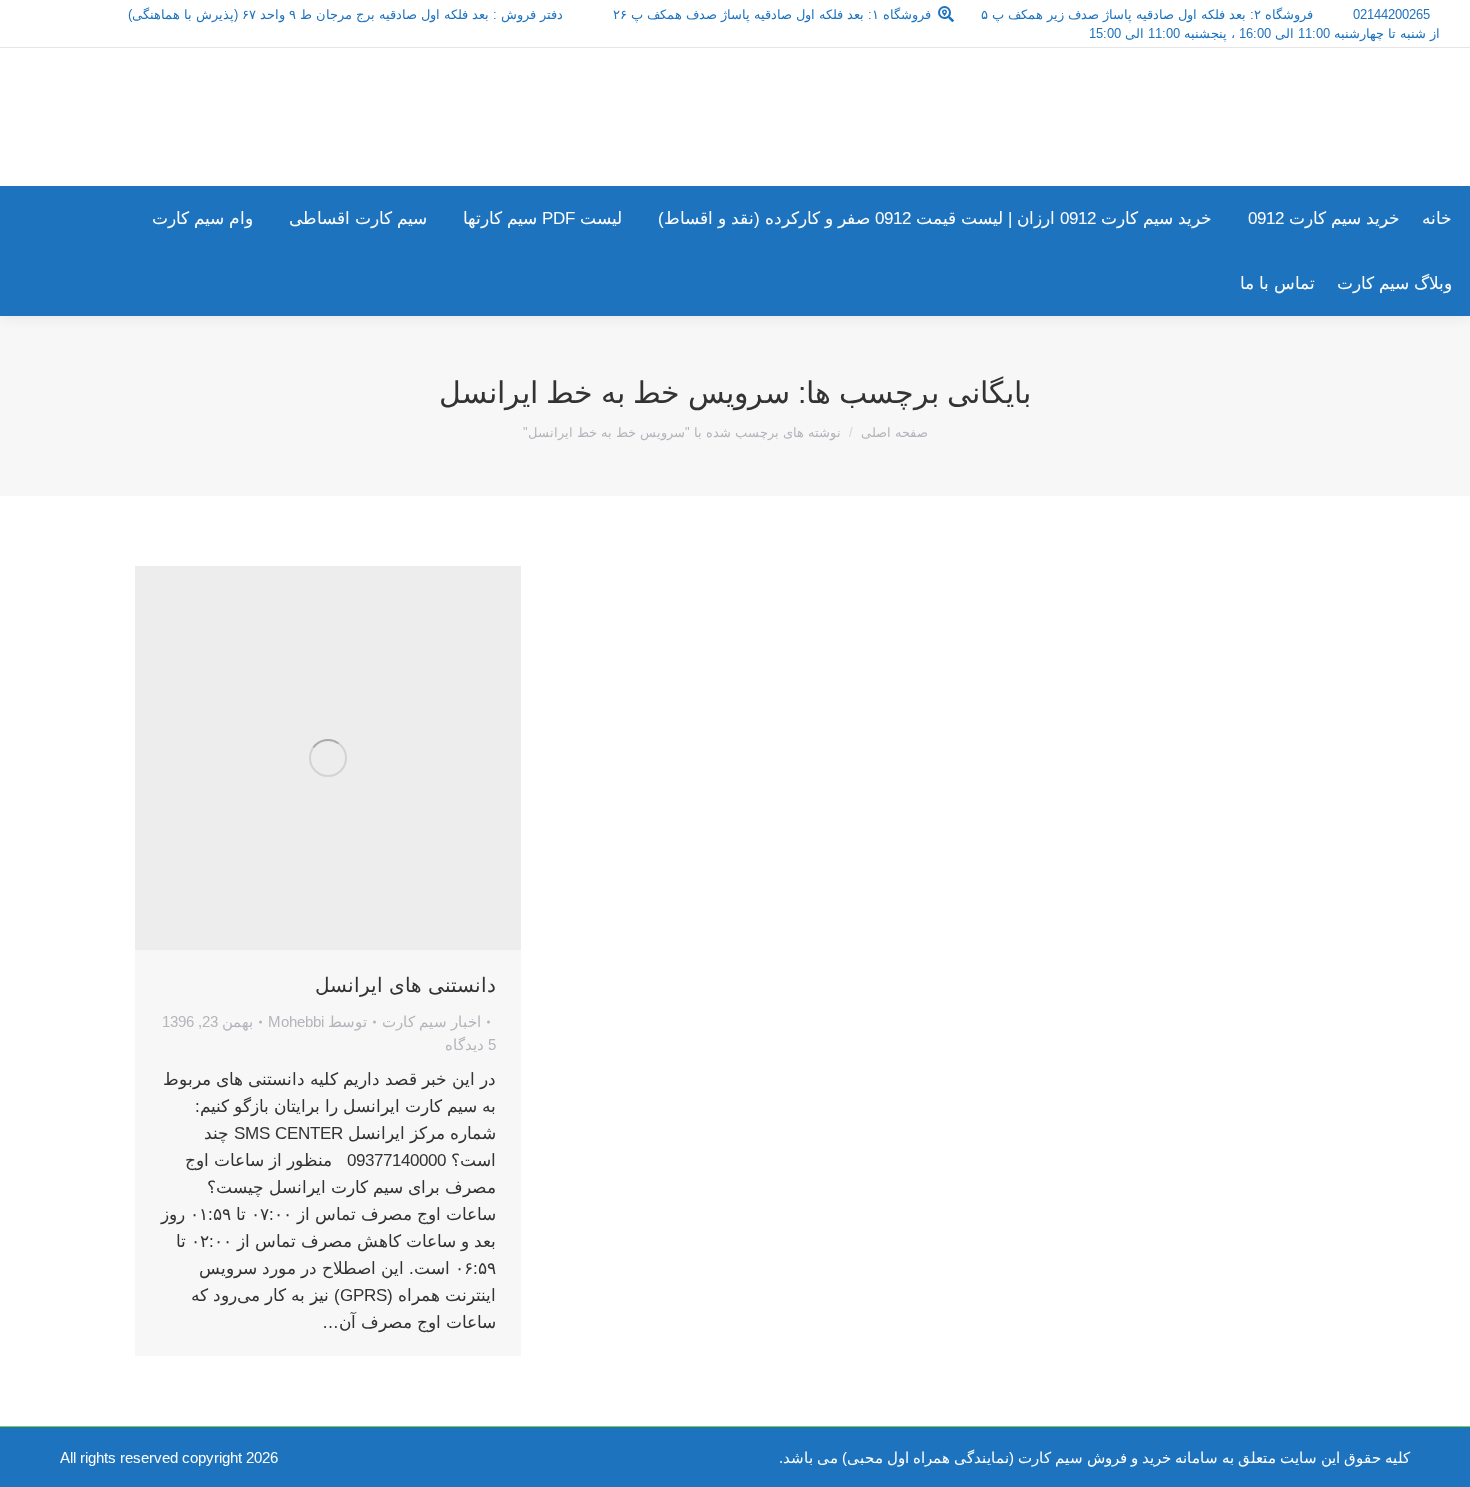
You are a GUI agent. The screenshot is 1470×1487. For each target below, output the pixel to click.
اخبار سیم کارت (431, 1021)
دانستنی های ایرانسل (405, 985)
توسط (317, 1021)
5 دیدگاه (470, 1044)
